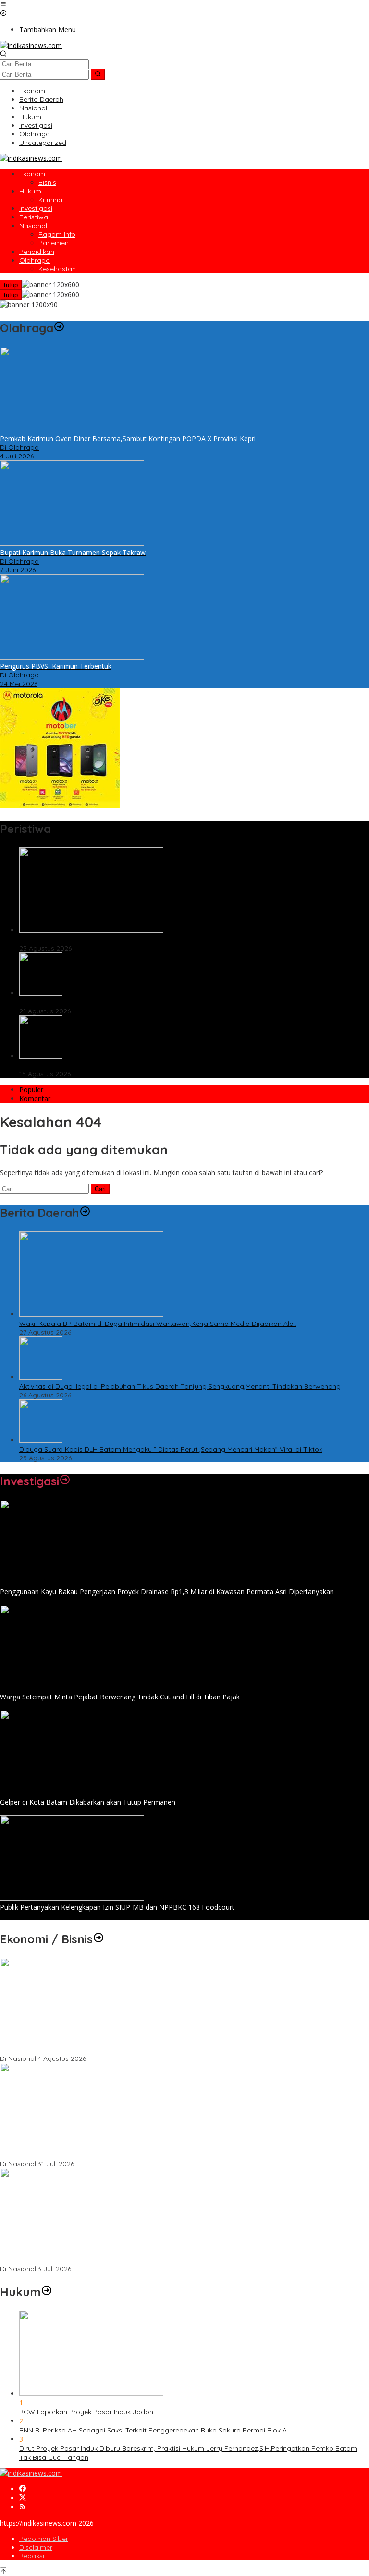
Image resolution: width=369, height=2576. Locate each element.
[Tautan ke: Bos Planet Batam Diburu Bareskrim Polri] (41, 993)
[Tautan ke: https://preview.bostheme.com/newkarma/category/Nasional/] (85, 1213)
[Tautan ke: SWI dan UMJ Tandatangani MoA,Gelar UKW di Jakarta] (72, 2146)
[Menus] (3, 5)
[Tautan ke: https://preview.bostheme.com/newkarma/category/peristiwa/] (57, 829)
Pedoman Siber (44, 2539)
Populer (31, 1089)
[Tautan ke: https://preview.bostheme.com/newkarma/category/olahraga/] (59, 328)
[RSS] (23, 2507)
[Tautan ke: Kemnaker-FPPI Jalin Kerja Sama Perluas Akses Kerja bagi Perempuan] (72, 2251)
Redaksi (32, 2556)
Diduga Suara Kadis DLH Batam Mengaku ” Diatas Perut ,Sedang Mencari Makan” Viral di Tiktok (171, 939)
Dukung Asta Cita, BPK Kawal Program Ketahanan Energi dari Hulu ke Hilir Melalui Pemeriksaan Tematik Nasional (179, 2050)
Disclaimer (36, 2547)
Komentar (35, 1099)
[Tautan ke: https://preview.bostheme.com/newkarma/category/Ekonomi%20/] (98, 1939)
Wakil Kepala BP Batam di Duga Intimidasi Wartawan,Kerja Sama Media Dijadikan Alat (158, 1324)
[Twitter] (23, 2498)
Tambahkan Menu (48, 30)
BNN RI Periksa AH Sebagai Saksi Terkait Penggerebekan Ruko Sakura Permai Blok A (153, 2430)
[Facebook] (23, 2489)
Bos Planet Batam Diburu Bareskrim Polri (84, 1002)
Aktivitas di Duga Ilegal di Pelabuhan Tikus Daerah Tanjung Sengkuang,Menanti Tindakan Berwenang (180, 1386)
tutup (11, 285)
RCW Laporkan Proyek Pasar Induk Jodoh (86, 2412)
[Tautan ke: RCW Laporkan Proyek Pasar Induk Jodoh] (91, 2393)
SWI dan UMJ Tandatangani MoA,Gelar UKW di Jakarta (88, 2155)
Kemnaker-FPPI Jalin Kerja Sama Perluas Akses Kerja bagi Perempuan (112, 2260)
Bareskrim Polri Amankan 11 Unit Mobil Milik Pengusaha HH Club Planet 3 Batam (146, 1065)
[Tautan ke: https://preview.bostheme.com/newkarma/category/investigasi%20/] (65, 1481)
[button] (98, 74)
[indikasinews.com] (31, 45)
